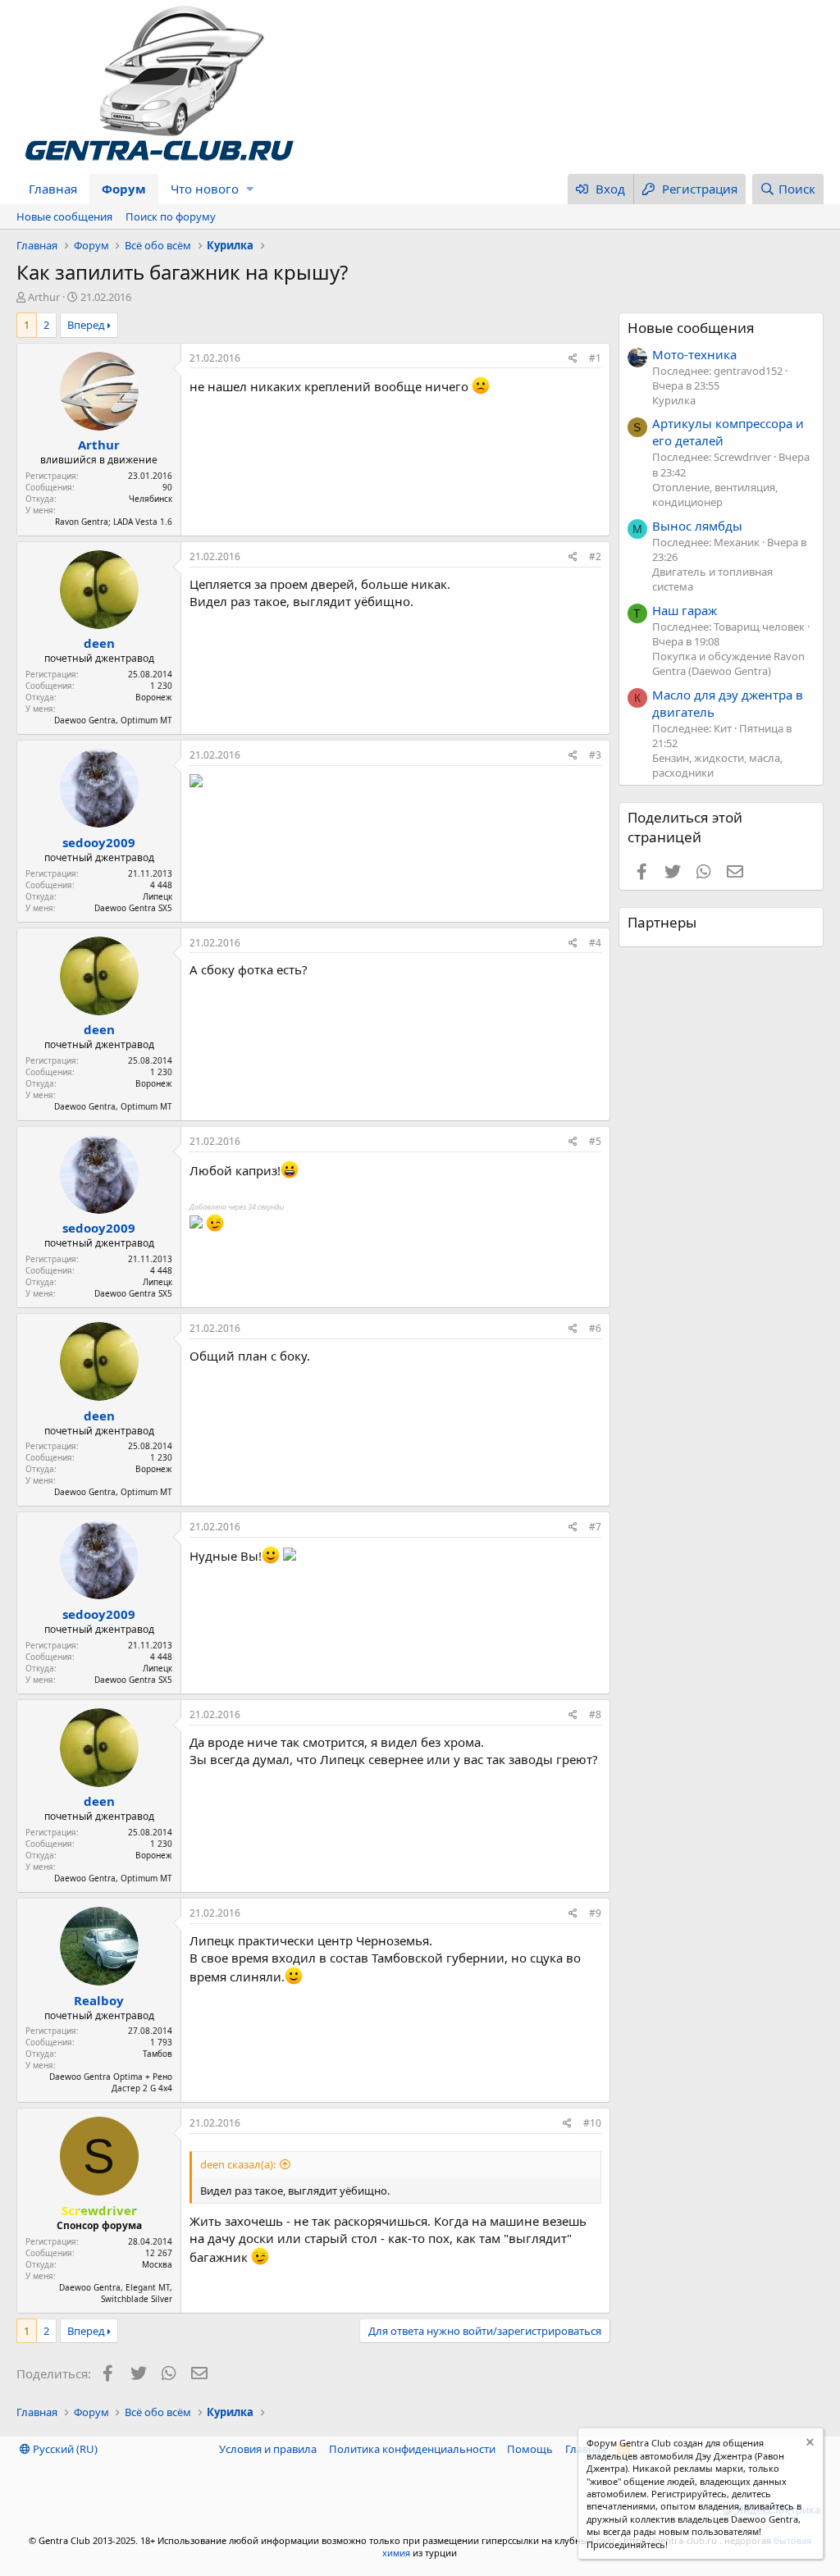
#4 (595, 943)
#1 (595, 358)
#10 (592, 2123)
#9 (595, 1913)
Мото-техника (694, 354)
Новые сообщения (64, 217)
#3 (595, 755)
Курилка (674, 400)
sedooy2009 (99, 842)
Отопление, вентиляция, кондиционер (715, 495)
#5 (595, 1141)
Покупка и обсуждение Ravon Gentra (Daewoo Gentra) (728, 663)
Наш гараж (685, 610)
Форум (124, 189)
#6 (595, 1328)
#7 (595, 1527)
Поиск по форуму (171, 217)
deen (99, 643)
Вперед (86, 325)
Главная (53, 189)
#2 (595, 556)
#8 (595, 1714)
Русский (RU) (64, 2449)
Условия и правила (268, 2449)
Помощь (530, 2449)
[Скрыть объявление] (808, 2444)
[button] (250, 189)
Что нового (205, 189)
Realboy (99, 2000)
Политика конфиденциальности (412, 2449)
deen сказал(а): (238, 2164)
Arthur (44, 297)
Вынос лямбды (697, 526)
